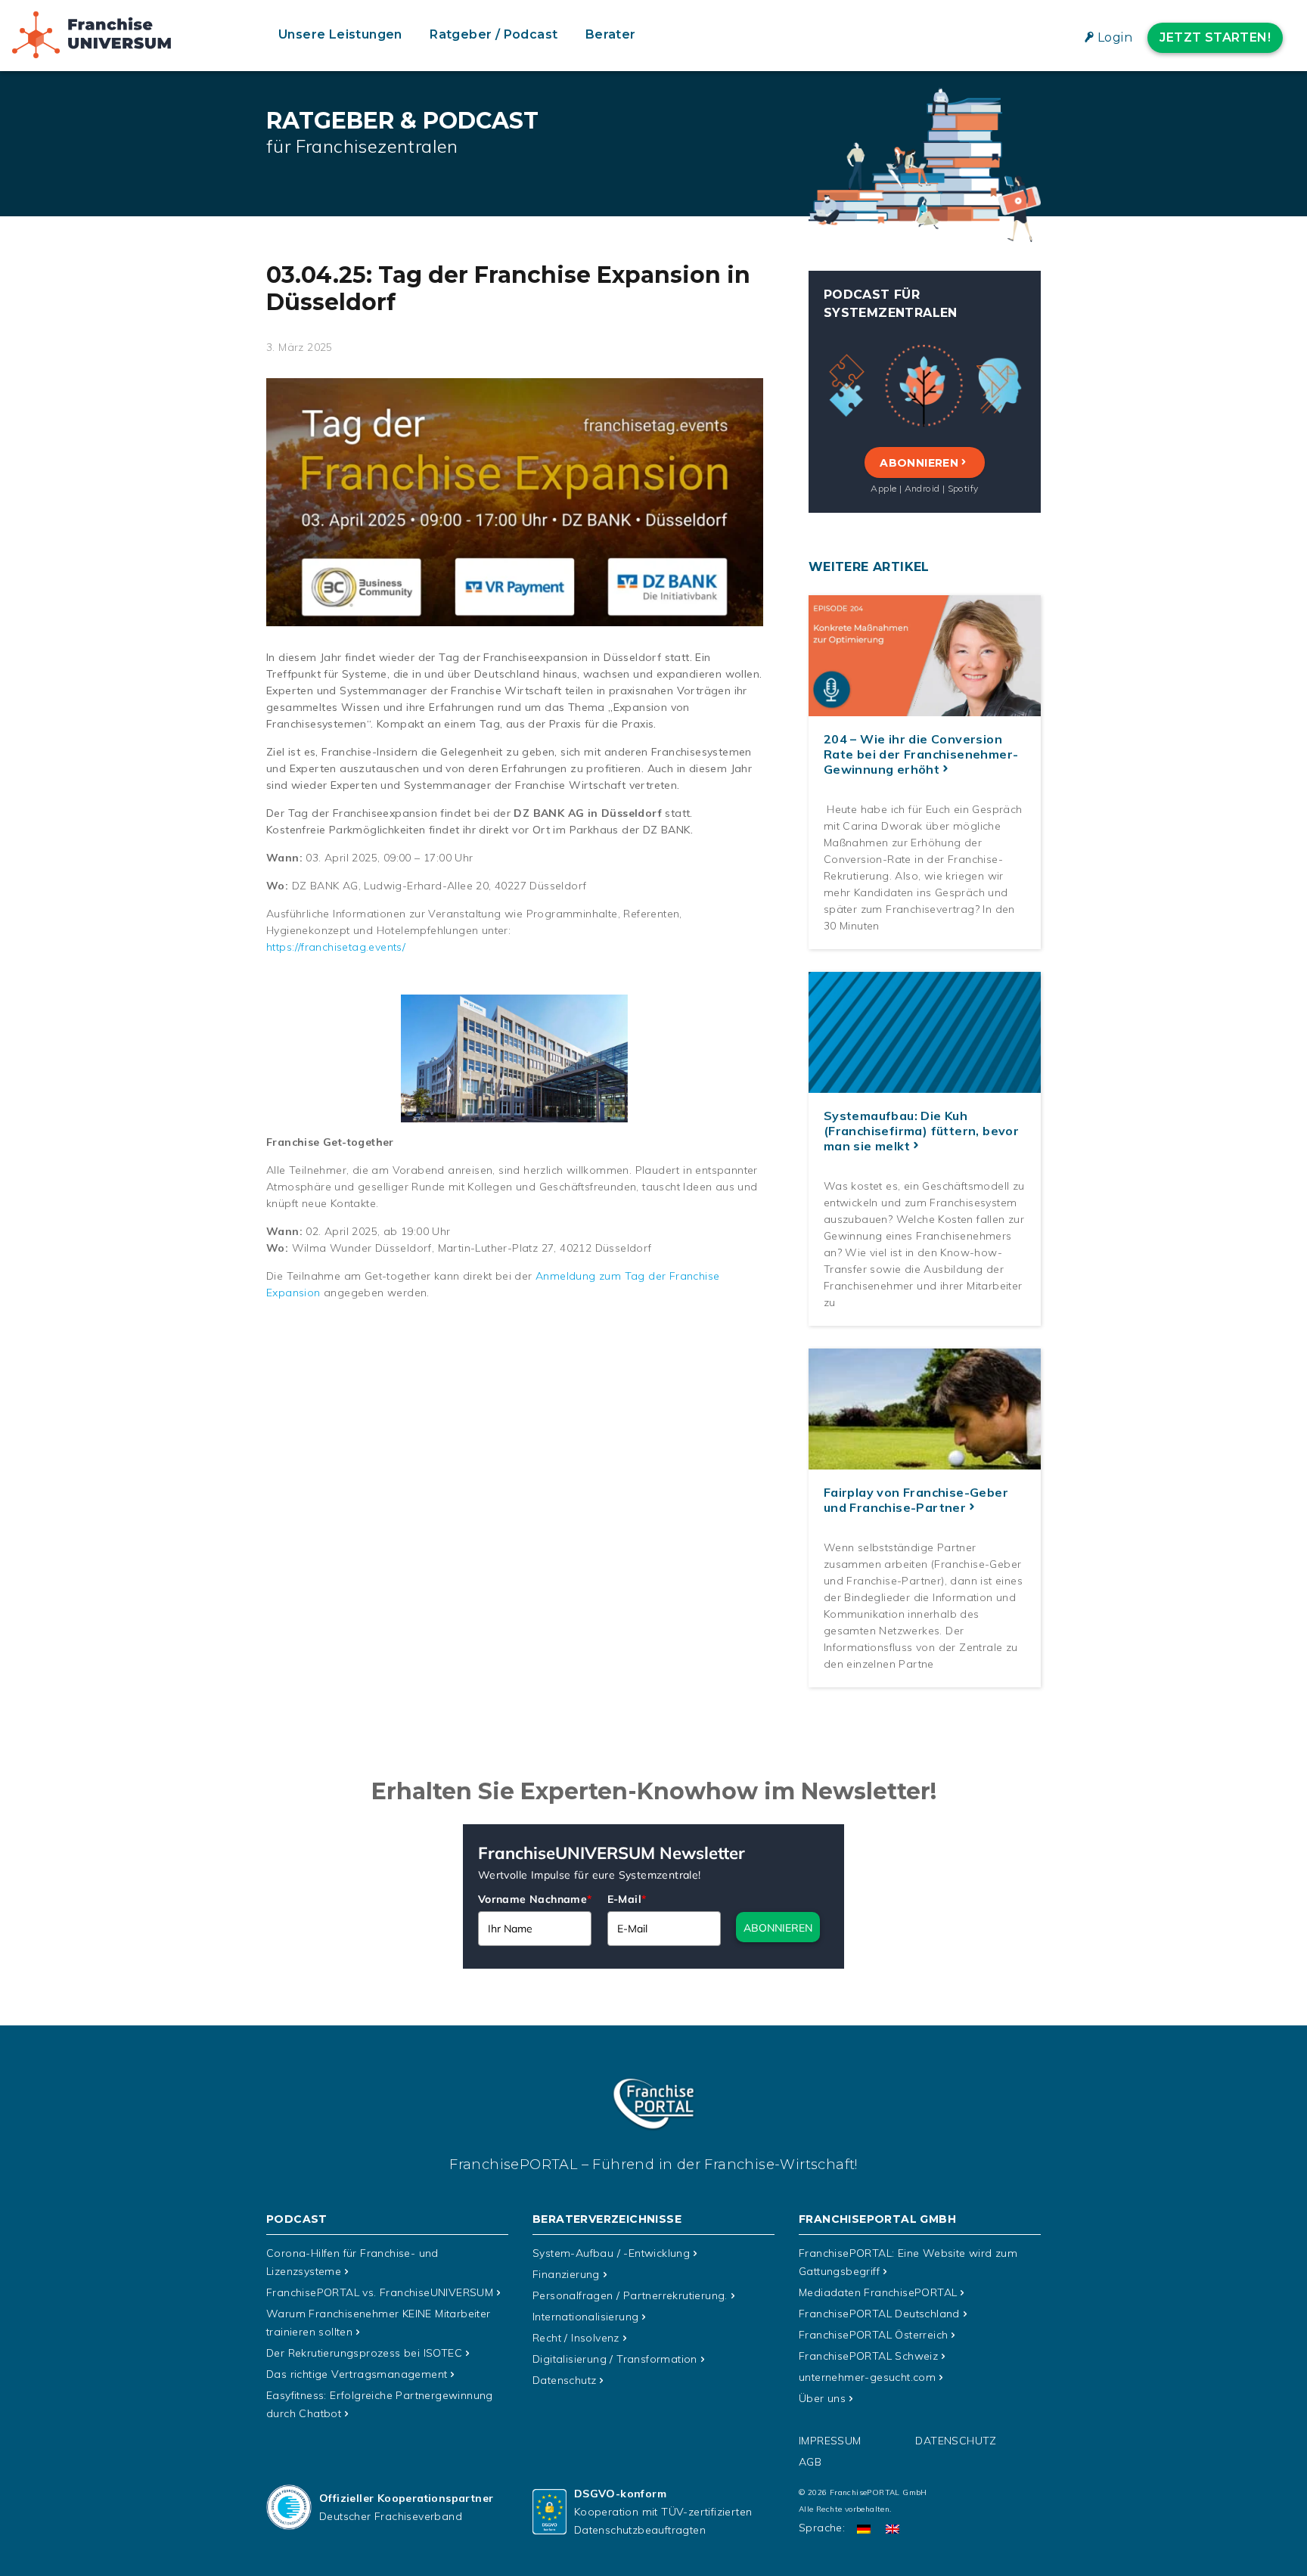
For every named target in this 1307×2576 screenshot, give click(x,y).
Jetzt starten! (1215, 37)
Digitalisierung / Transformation (615, 2359)
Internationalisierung (585, 2317)
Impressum (830, 2441)
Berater (611, 34)
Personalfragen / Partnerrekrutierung (630, 2295)
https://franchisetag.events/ (336, 947)
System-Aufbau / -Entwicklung (611, 2253)
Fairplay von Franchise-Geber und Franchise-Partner (916, 1500)
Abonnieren (919, 463)
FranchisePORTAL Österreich (873, 2335)
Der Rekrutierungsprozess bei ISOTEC (364, 2353)
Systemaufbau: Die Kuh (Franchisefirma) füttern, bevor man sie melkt (921, 1131)
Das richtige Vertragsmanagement (357, 2374)
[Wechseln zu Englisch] (893, 2528)
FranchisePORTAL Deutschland (879, 2314)
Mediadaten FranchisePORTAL (878, 2292)
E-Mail (627, 1899)
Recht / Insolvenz (576, 2338)
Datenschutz (564, 2380)
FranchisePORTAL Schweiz (868, 2356)
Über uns (822, 2398)
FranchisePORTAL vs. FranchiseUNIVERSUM (380, 2292)
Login (1115, 37)
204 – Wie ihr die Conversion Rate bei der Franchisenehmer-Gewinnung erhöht (921, 754)
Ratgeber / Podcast (494, 34)
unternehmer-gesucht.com (867, 2377)
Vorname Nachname (535, 1899)
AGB (810, 2462)
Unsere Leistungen (340, 34)
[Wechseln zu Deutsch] (864, 2528)
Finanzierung (566, 2274)
